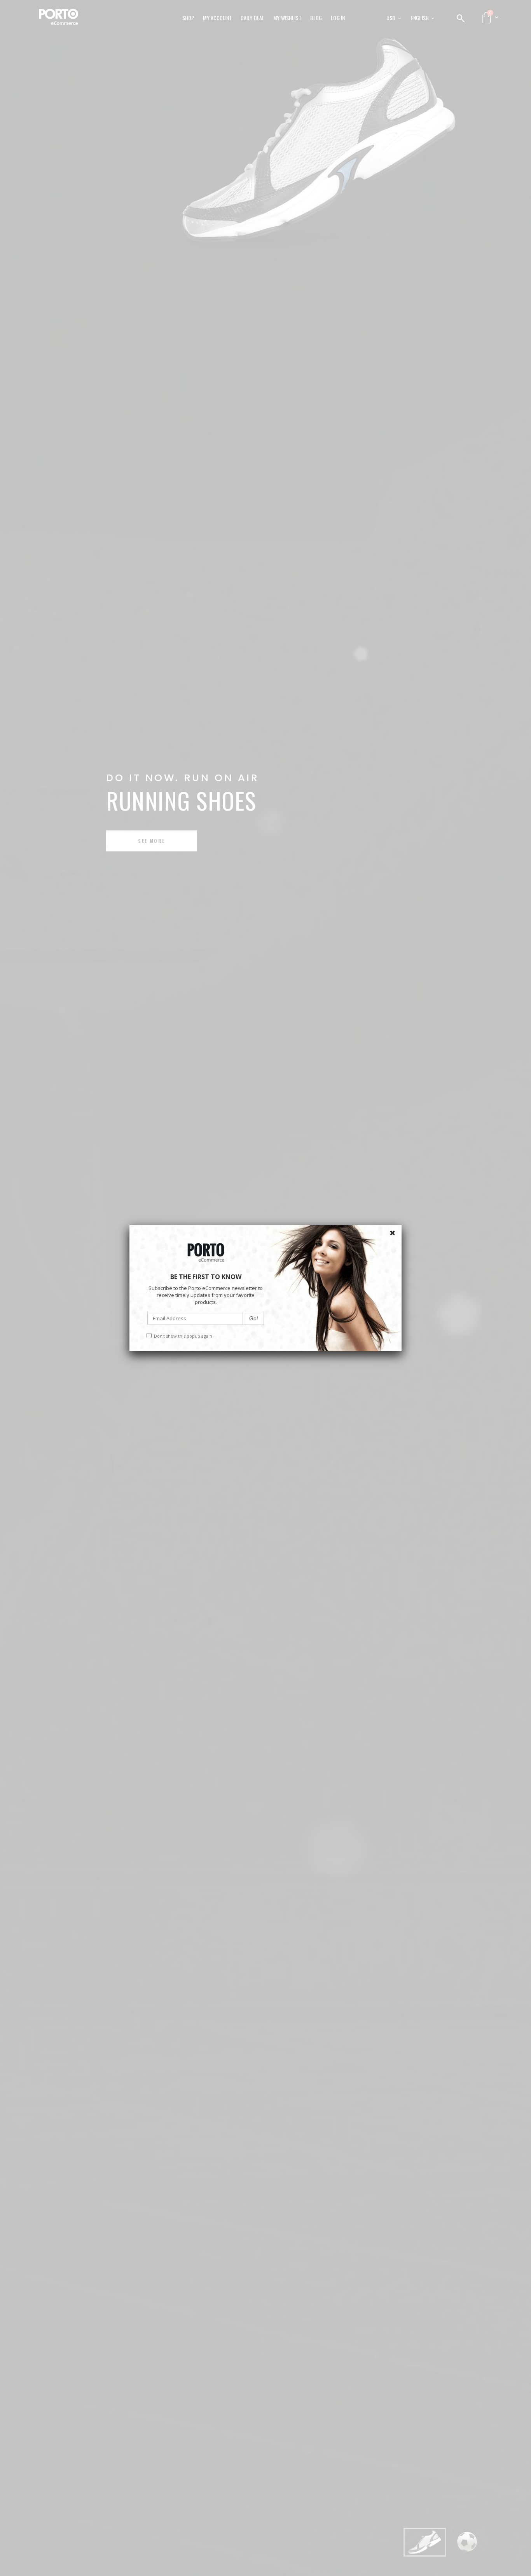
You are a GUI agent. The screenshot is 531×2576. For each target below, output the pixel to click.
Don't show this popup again (183, 1336)
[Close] (394, 1233)
